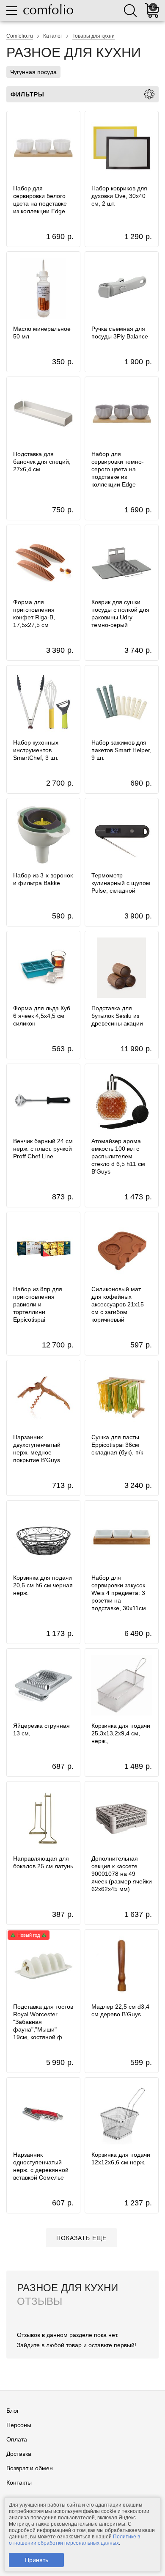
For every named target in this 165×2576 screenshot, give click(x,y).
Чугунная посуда (33, 72)
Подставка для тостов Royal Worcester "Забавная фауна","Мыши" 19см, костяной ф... (43, 2022)
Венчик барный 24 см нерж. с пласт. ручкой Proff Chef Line (43, 1149)
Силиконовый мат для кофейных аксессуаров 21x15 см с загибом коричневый (118, 1304)
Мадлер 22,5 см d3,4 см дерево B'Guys (120, 2010)
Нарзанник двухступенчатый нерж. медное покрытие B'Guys (37, 1449)
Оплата (17, 2439)
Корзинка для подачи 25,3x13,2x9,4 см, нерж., (121, 1733)
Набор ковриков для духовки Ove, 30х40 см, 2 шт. (119, 196)
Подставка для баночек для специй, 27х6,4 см (42, 462)
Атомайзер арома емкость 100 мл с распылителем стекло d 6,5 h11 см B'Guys (118, 1156)
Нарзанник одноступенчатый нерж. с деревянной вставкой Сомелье (41, 2166)
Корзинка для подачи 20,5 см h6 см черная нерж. (43, 1585)
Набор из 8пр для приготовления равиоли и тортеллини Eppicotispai (38, 1304)
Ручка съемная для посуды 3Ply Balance (120, 333)
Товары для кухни (93, 36)
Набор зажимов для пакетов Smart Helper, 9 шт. (121, 750)
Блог (13, 2411)
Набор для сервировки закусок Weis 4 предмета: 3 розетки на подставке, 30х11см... (121, 1593)
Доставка (19, 2454)
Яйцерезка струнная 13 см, (41, 1729)
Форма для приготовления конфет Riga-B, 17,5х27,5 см (34, 613)
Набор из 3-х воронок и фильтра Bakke (43, 879)
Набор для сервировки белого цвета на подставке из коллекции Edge (40, 200)
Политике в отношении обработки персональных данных (74, 2540)
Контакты (19, 2483)
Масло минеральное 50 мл (42, 333)
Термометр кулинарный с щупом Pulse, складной (121, 883)
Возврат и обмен (30, 2468)
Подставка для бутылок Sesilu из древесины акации (117, 1016)
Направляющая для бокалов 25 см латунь (43, 1862)
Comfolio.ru (20, 36)
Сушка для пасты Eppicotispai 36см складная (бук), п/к (117, 1445)
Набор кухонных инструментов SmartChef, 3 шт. (36, 750)
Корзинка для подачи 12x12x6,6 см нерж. (121, 2158)
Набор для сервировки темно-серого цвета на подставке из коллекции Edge (118, 469)
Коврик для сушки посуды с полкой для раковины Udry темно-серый (120, 613)
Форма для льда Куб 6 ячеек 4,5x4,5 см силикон (42, 1016)
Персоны (19, 2425)
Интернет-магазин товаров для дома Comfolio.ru (48, 9)
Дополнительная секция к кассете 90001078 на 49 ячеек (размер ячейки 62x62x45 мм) (122, 1874)
